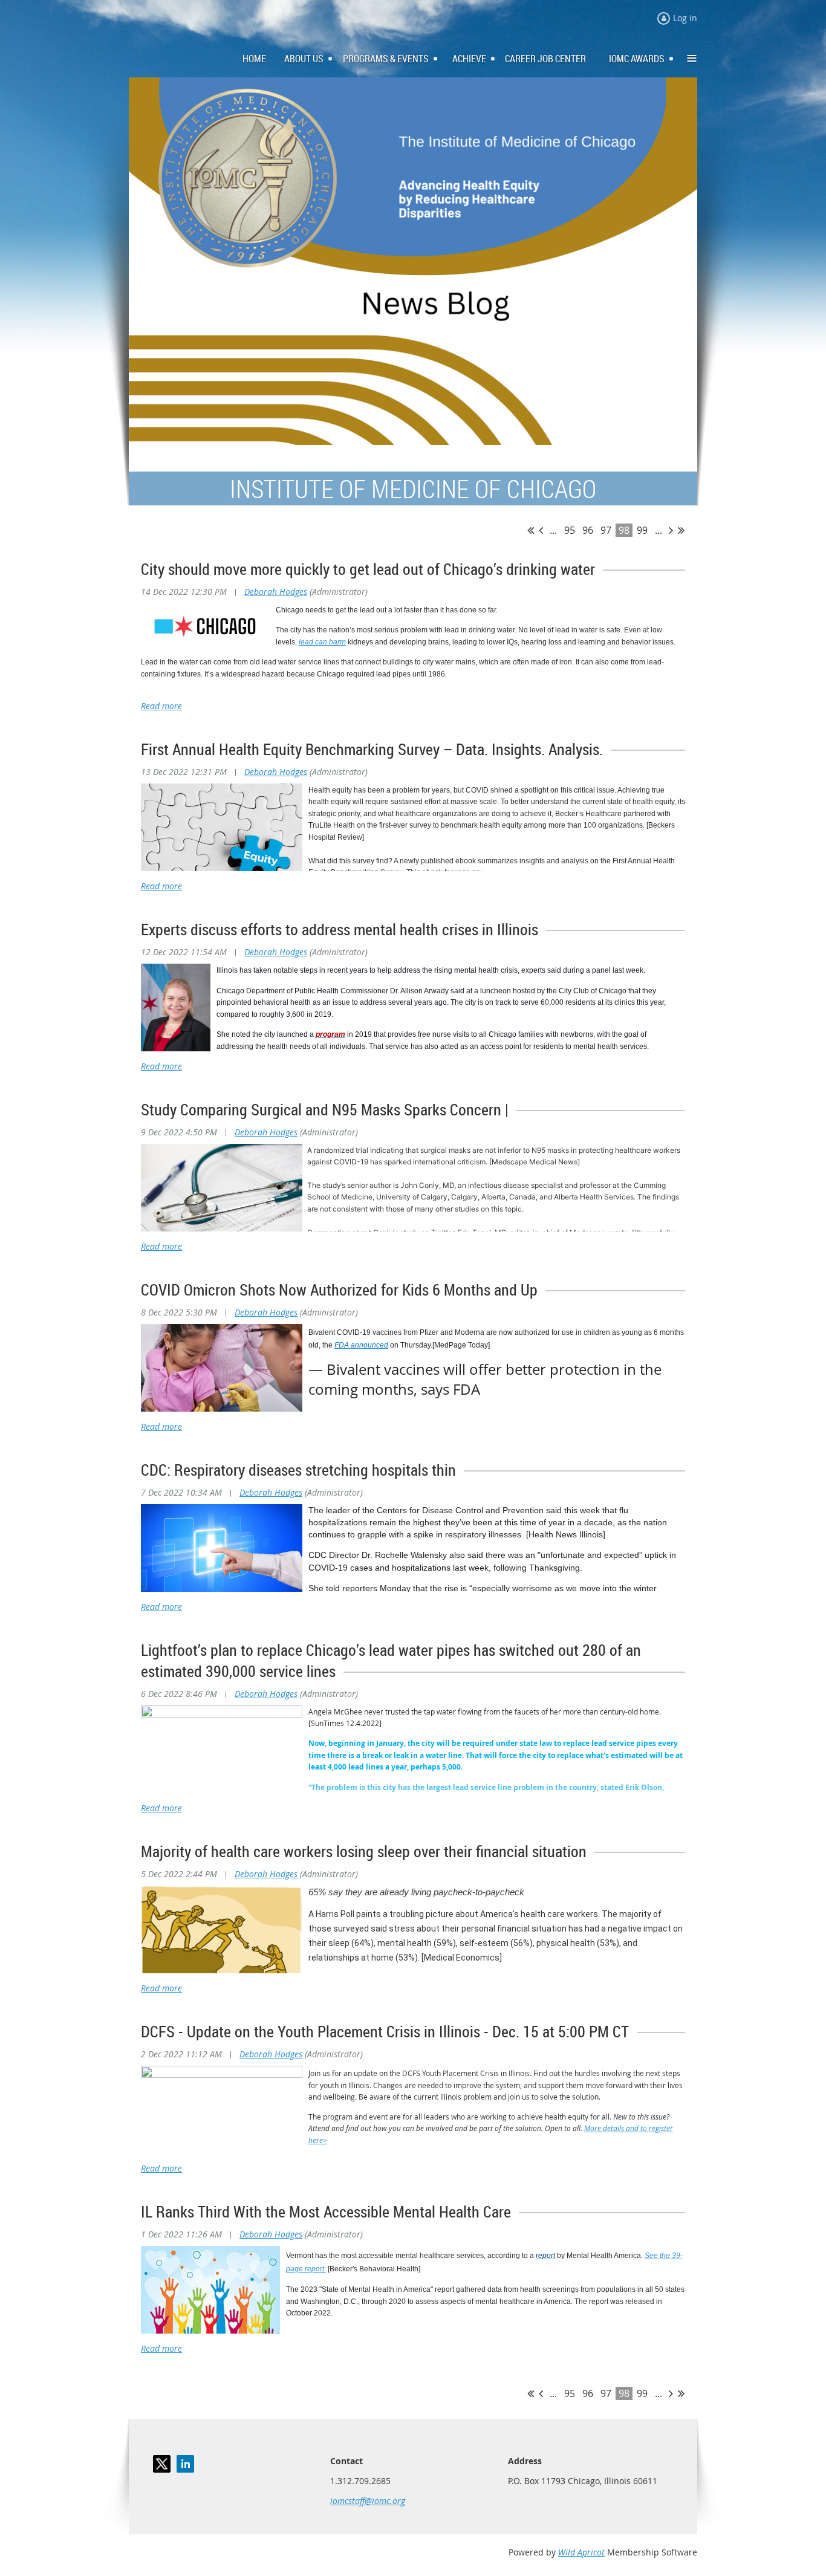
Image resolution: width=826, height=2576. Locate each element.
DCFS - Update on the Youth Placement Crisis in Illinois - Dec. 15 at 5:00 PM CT (385, 2032)
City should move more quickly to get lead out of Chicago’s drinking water (368, 569)
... (553, 530)
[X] (162, 2464)
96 (588, 530)
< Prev (541, 530)
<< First (531, 530)
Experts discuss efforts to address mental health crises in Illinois (340, 930)
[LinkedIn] (185, 2464)
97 (606, 530)
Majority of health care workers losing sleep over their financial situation (364, 1851)
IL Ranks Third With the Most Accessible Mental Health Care (326, 2212)
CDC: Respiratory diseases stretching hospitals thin (298, 1470)
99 (642, 530)
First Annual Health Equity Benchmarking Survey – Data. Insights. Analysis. (372, 749)
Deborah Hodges (276, 592)
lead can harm (322, 642)
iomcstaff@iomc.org (368, 2501)
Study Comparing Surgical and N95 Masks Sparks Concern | (325, 1110)
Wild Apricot (581, 2552)
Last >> (681, 530)
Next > (671, 530)
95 (570, 530)
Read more (161, 706)
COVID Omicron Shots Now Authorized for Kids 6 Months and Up (339, 1290)
